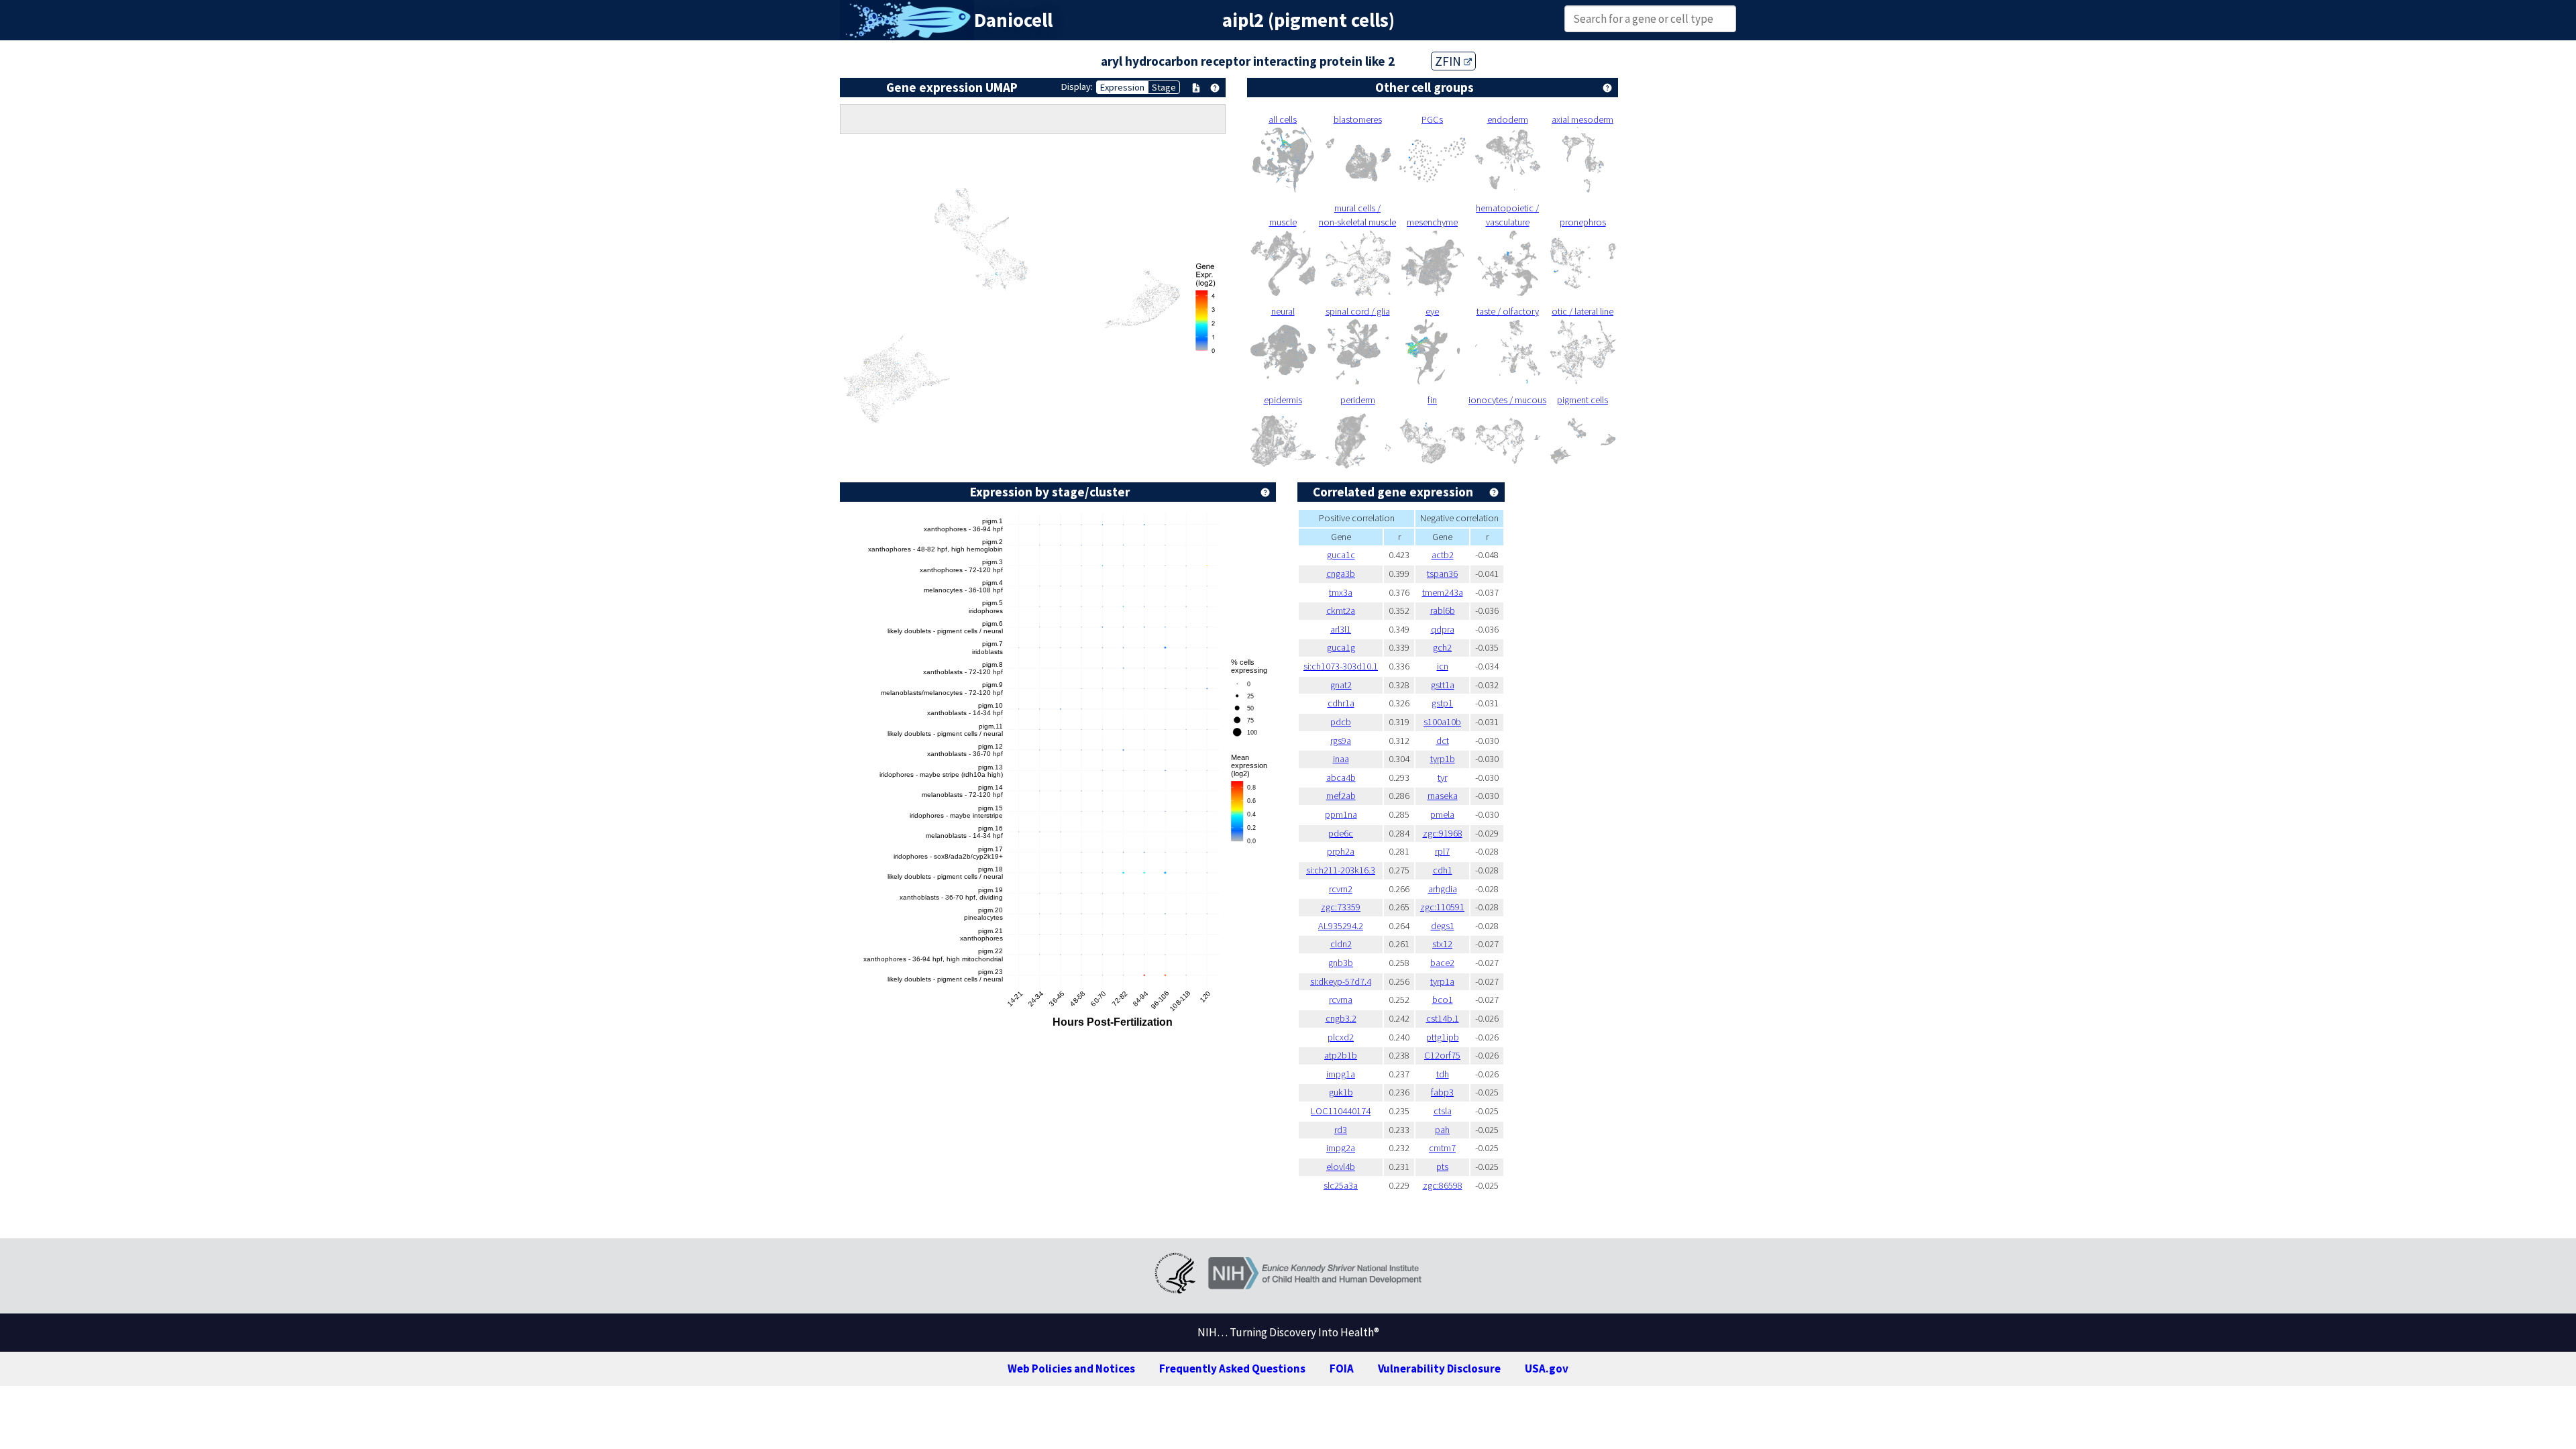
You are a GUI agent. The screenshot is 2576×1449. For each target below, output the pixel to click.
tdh (1443, 1074)
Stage (1164, 87)
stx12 (1442, 944)
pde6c (1341, 833)
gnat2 (1341, 685)
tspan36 (1442, 574)
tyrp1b (1443, 759)
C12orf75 (1442, 1055)
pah (1442, 1130)
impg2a (1341, 1148)
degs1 (1443, 926)
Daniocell (1013, 20)
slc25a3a (1341, 1185)
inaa (1341, 759)
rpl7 (1442, 851)
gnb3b (1341, 963)
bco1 (1443, 1000)
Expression (1122, 87)
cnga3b (1341, 574)
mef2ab (1341, 796)
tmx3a (1341, 592)
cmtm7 (1442, 1148)
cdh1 (1443, 870)
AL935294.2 (1341, 926)
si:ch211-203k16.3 (1341, 870)
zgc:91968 (1443, 833)
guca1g (1341, 647)
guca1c (1341, 555)
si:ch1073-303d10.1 (1341, 666)
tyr (1442, 777)
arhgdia (1443, 889)
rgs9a (1341, 741)
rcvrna (1341, 1000)
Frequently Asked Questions (1232, 1368)
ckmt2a (1341, 610)
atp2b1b (1341, 1055)
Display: (1077, 87)
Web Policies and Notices (1071, 1368)
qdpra (1443, 629)
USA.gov (1547, 1368)
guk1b (1341, 1092)
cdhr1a (1341, 703)
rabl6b (1443, 610)
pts (1442, 1167)
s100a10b (1442, 722)
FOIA (1342, 1368)
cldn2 (1341, 944)
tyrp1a (1442, 981)
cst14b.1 (1443, 1018)
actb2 (1443, 555)
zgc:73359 (1341, 907)
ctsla (1443, 1111)
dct (1443, 741)
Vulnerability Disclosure (1439, 1368)
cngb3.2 (1341, 1018)
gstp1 (1442, 703)
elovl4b (1341, 1167)
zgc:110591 (1442, 907)
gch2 (1442, 647)
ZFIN (1449, 61)
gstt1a (1443, 685)
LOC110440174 (1341, 1111)
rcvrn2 (1341, 889)
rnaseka (1443, 796)
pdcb (1341, 722)
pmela (1442, 814)
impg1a (1341, 1074)
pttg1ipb (1443, 1037)
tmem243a (1443, 592)
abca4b (1341, 777)
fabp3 (1442, 1092)
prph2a (1341, 851)
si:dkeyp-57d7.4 (1341, 981)
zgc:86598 (1443, 1185)
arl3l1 (1341, 629)
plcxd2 (1341, 1037)
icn (1443, 666)
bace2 (1442, 963)
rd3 (1341, 1130)
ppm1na (1341, 814)
